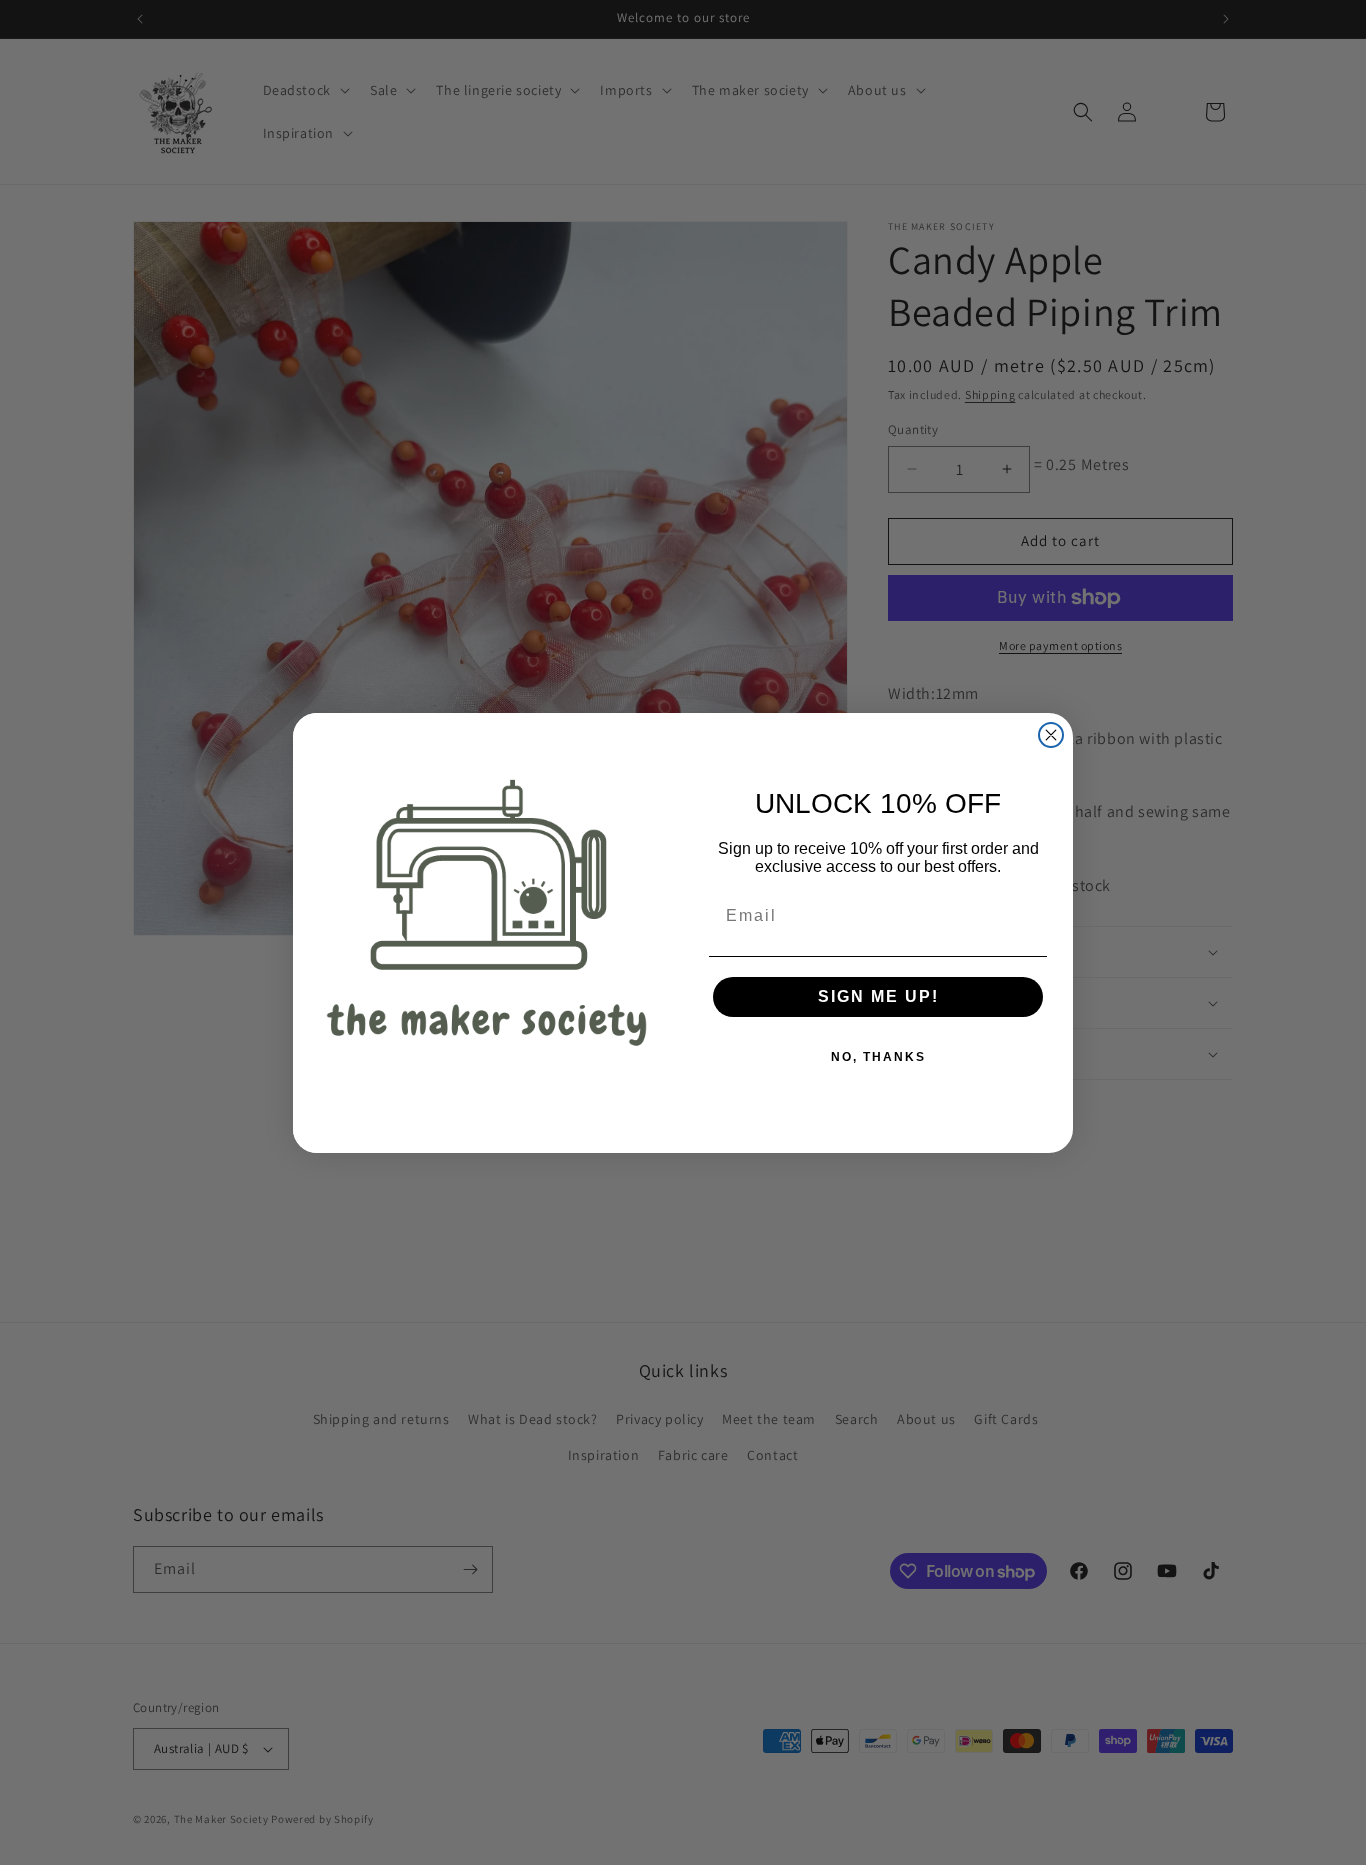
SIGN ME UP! (878, 996)
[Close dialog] (1051, 735)
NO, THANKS (878, 1057)
